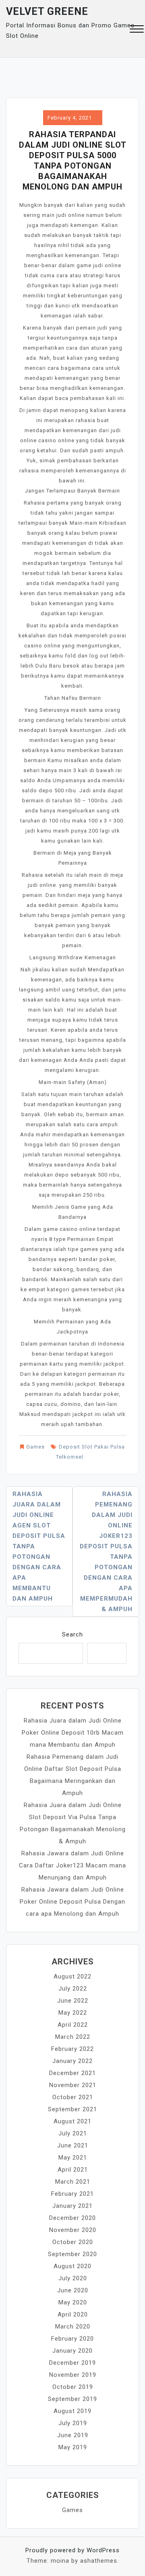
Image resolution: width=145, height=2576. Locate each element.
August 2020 (72, 2266)
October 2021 (73, 2097)
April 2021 (73, 2170)
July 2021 (73, 2133)
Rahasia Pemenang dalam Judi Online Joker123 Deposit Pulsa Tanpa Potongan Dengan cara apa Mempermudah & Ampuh (106, 1552)
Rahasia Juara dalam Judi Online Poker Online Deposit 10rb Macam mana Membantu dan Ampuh (73, 1733)
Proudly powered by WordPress (72, 2550)
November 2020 (73, 2230)
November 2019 (73, 2375)
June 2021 (73, 2145)
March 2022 (73, 2037)
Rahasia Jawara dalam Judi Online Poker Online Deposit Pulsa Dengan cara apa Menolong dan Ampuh (72, 1902)
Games (35, 1447)
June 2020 (73, 2290)
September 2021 (72, 2109)
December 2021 (72, 2073)
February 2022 (72, 2049)
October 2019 (73, 2387)
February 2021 (72, 2194)
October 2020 (73, 2242)
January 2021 (72, 2206)
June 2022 (73, 2001)
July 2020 (73, 2278)
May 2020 (73, 2302)
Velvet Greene (47, 11)
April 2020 (73, 2314)
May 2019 (73, 2447)
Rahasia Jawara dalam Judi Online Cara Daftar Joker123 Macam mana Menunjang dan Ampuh (72, 1865)
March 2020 (73, 2327)
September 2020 (72, 2254)
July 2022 (73, 1989)
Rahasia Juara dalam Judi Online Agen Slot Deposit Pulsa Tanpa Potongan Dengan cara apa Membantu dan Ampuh (39, 1546)
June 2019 (73, 2435)
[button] (137, 30)
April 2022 (73, 2025)
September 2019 (72, 2399)
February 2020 (72, 2339)
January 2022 (72, 2061)
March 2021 (73, 2182)
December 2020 (72, 2218)
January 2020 (72, 2351)
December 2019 (72, 2363)
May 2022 (73, 2013)
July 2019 (73, 2423)
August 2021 (72, 2121)
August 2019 (72, 2411)
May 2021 (73, 2158)
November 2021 (73, 2085)
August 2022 (72, 1976)
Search (72, 1634)
